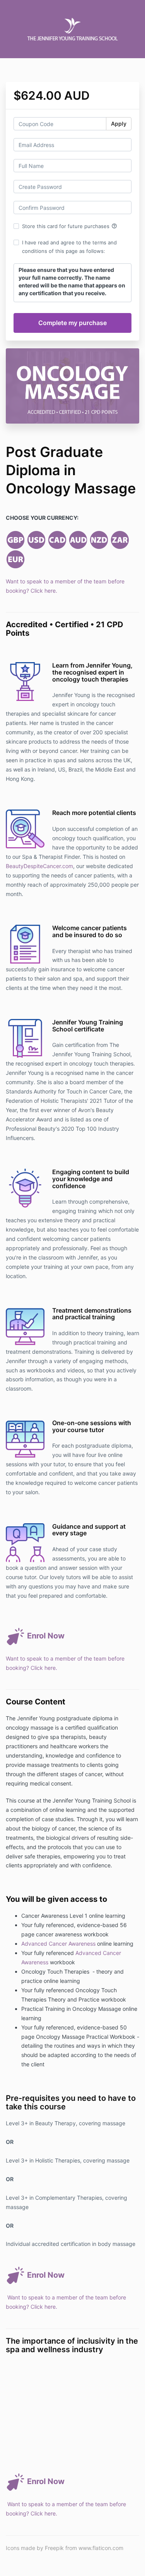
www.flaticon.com (101, 2548)
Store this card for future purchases (70, 226)
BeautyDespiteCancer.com (39, 866)
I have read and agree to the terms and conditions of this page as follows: (69, 247)
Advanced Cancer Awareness (58, 1944)
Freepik (54, 2548)
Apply (119, 124)
